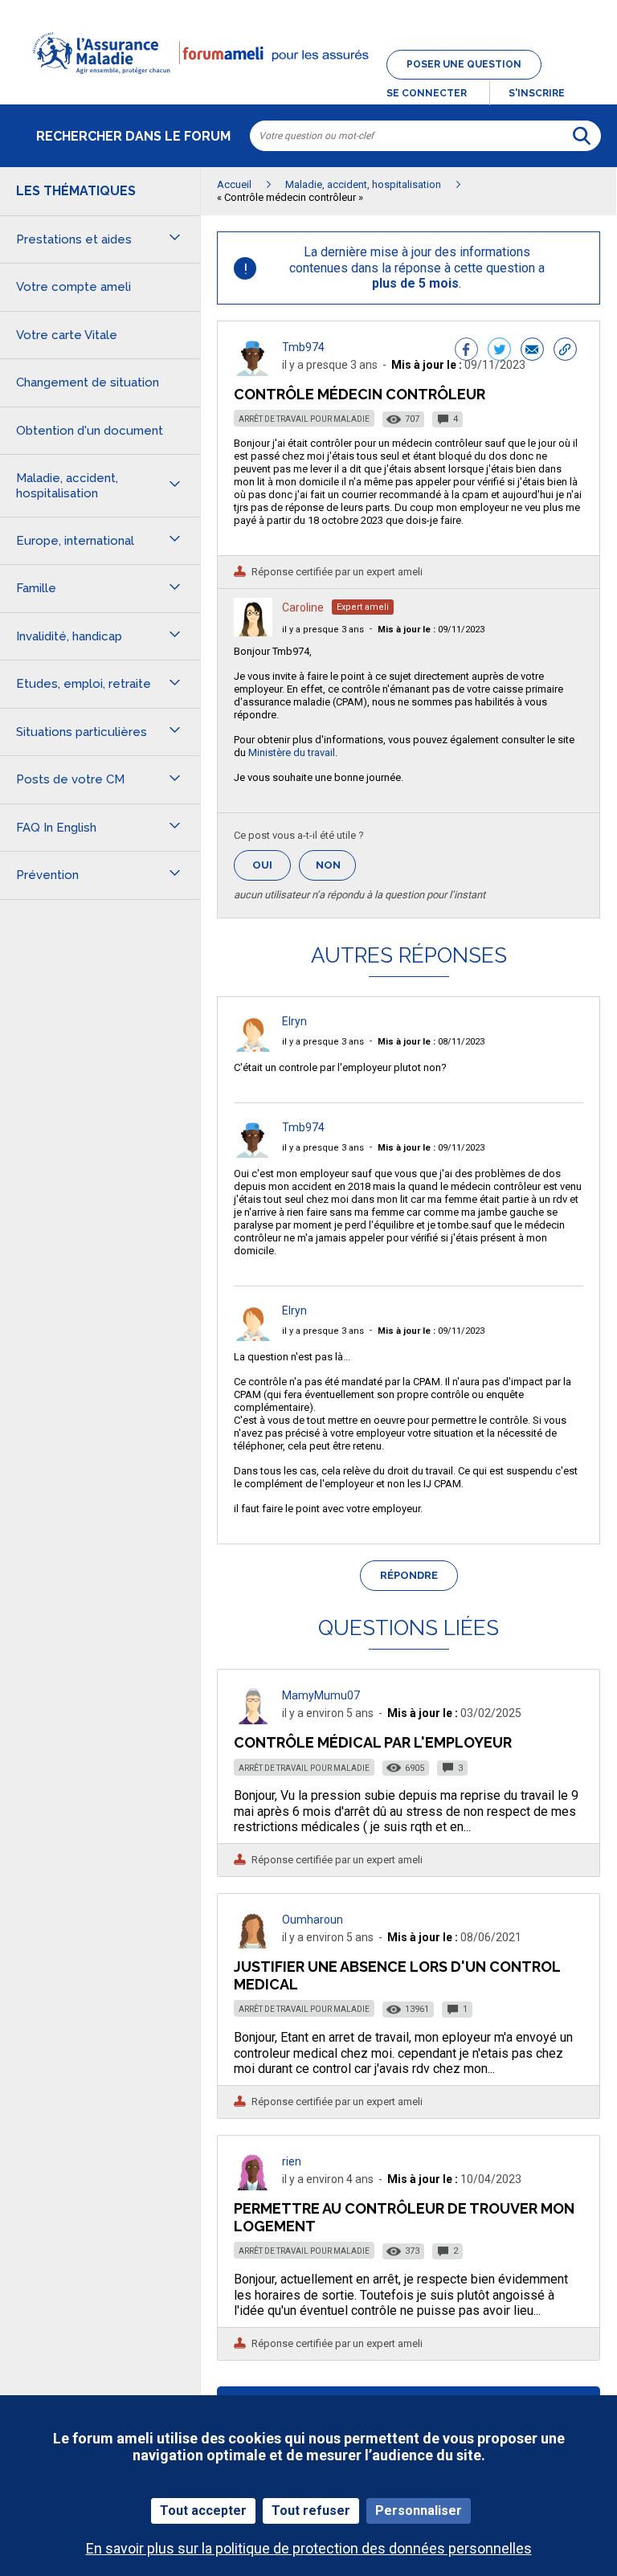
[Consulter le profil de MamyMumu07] (253, 1720)
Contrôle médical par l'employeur (373, 1742)
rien (292, 2161)
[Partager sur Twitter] (499, 351)
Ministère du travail (292, 752)
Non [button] (336, 870)
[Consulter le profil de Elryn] (253, 1047)
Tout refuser (311, 2511)
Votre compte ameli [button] (74, 287)
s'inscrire (537, 93)
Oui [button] (272, 865)
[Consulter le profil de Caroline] (253, 632)
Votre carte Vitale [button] (67, 335)
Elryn (294, 1021)
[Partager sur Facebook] (466, 351)
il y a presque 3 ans (323, 630)
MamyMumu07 (321, 1695)
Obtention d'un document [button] (90, 431)
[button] (308, 84)
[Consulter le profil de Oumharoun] (253, 1944)
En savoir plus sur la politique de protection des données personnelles (309, 2548)
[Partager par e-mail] (532, 351)
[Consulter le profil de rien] (253, 2186)
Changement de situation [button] (88, 382)
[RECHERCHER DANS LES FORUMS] (582, 136)
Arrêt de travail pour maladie (304, 419)
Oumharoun (313, 1920)
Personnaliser (419, 2511)
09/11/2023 (431, 630)
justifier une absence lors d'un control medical (397, 1975)
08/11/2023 (431, 1042)
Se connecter (427, 93)
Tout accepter (203, 2511)
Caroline (303, 607)
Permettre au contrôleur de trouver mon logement (404, 2217)
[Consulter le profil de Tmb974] (253, 372)
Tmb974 (303, 347)
